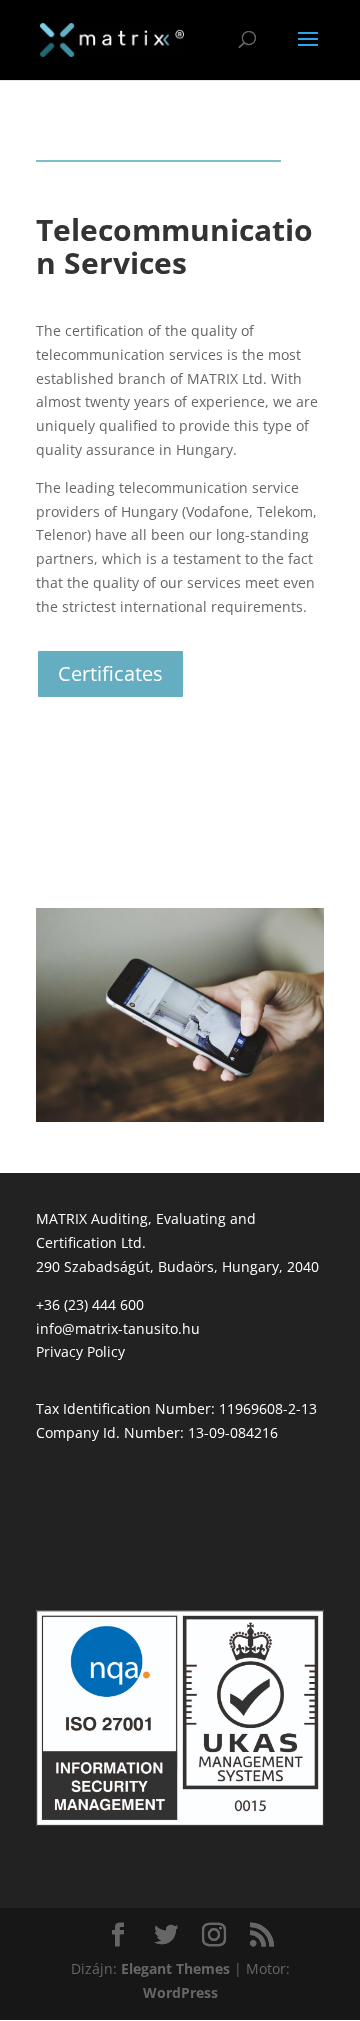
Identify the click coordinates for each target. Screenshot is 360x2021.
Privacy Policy (80, 1351)
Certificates (110, 673)
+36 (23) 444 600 (90, 1304)
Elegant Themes (175, 1968)
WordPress (180, 1992)
